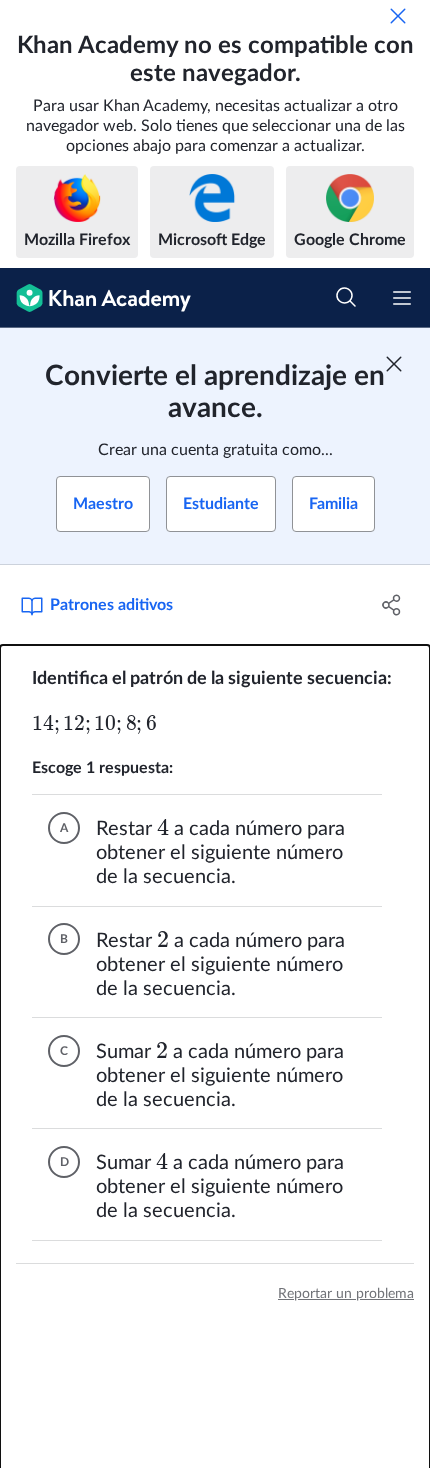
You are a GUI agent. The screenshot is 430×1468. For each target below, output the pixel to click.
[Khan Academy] (95, 298)
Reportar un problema (346, 1294)
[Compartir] (392, 605)
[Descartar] (398, 16)
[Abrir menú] (402, 298)
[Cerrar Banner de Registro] (394, 364)
